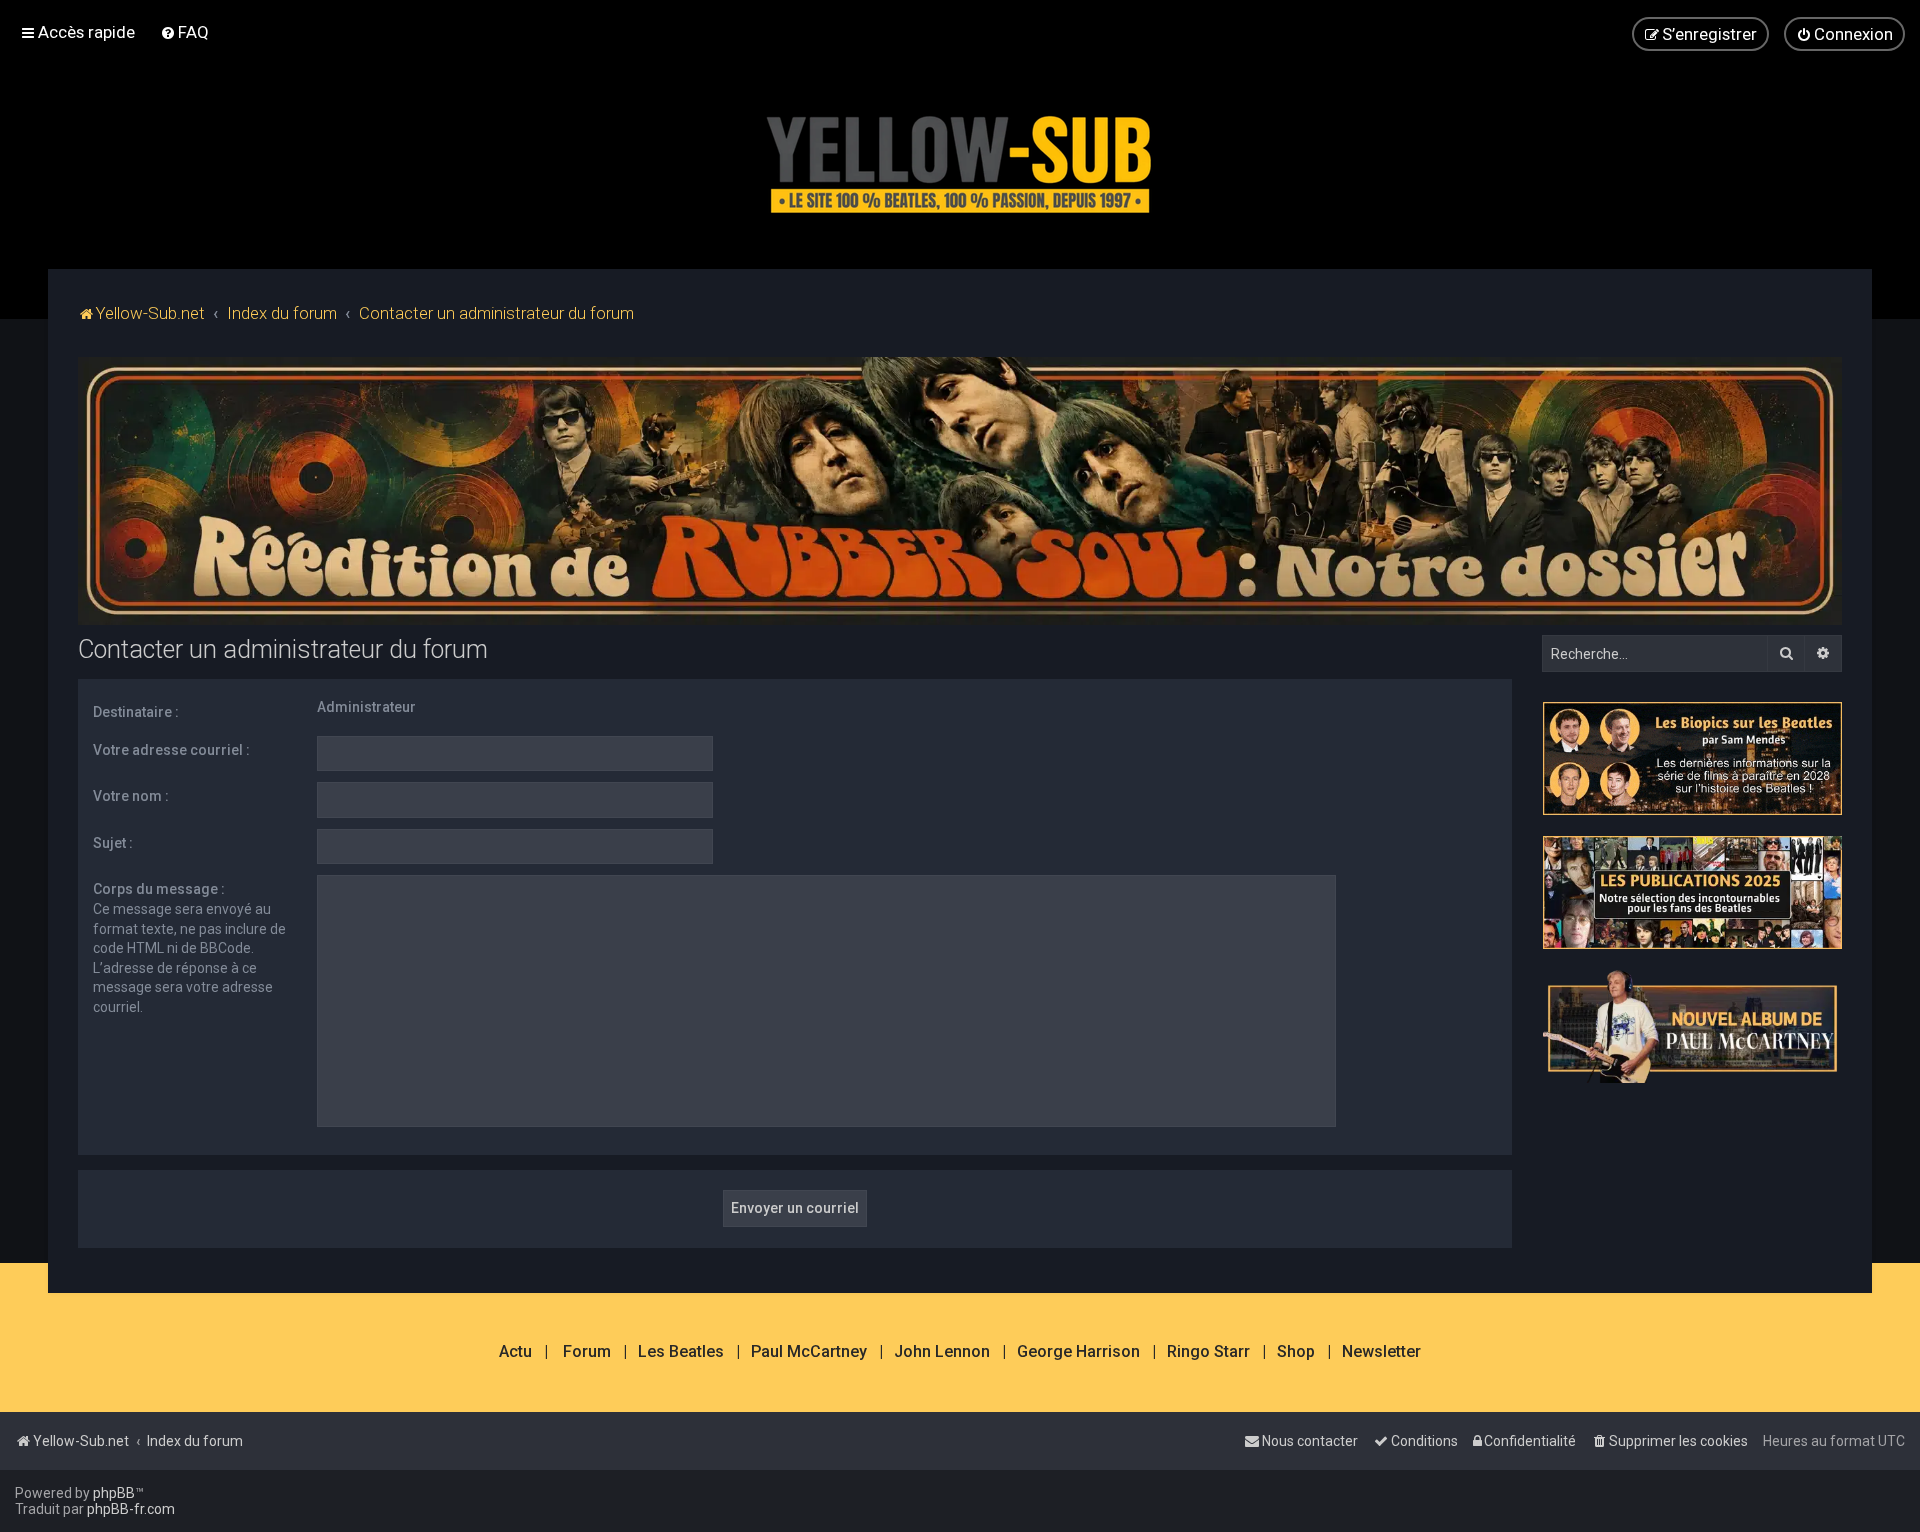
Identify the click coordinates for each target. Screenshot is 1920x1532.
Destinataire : (136, 712)
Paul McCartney (809, 1352)
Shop (1296, 1352)
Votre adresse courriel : (171, 750)
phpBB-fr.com (131, 1509)
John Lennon (942, 1352)
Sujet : (113, 843)
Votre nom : (131, 796)
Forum (587, 1352)
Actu (515, 1352)
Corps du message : (159, 889)
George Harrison (1078, 1352)
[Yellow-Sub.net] (960, 159)
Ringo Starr (1208, 1352)
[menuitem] (184, 32)
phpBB (114, 1493)
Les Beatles (681, 1352)
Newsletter (1381, 1352)
